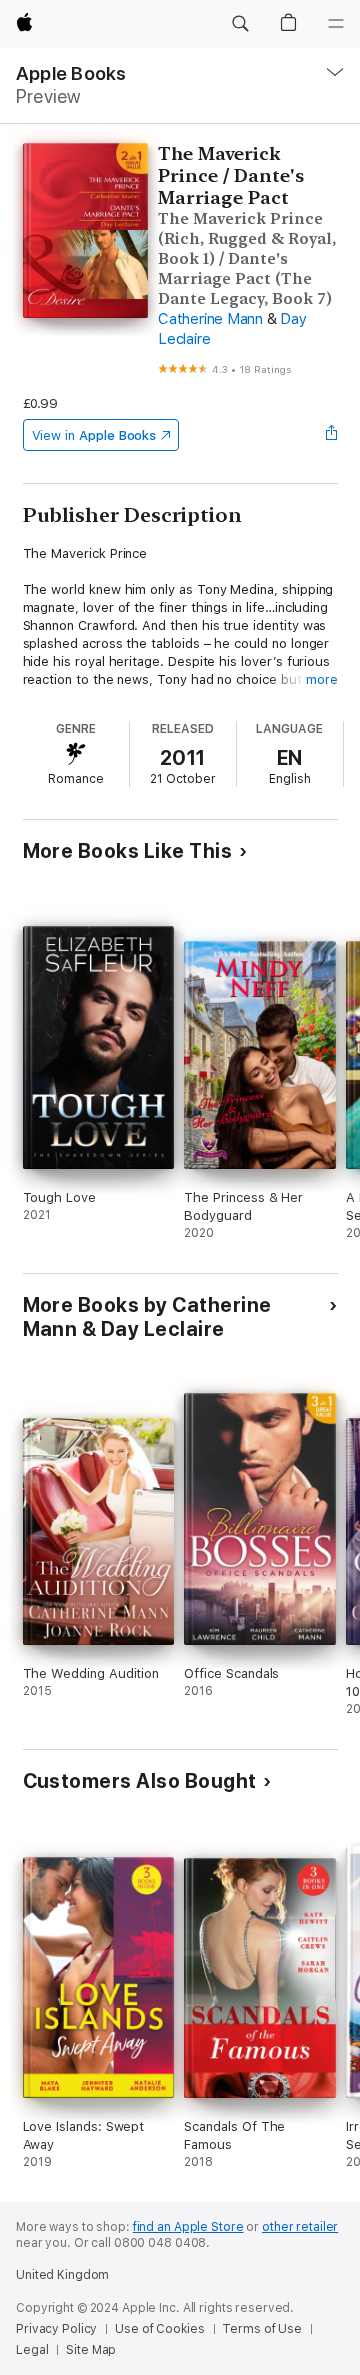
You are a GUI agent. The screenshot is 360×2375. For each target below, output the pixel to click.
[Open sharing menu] (331, 435)
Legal (32, 2350)
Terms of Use (262, 2329)
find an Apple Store (188, 2227)
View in (94, 435)
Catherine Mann (210, 319)
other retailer (300, 2227)
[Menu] (336, 24)
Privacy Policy (56, 2329)
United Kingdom (62, 2275)
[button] (240, 24)
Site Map (91, 2350)
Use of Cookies (159, 2329)
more (322, 679)
